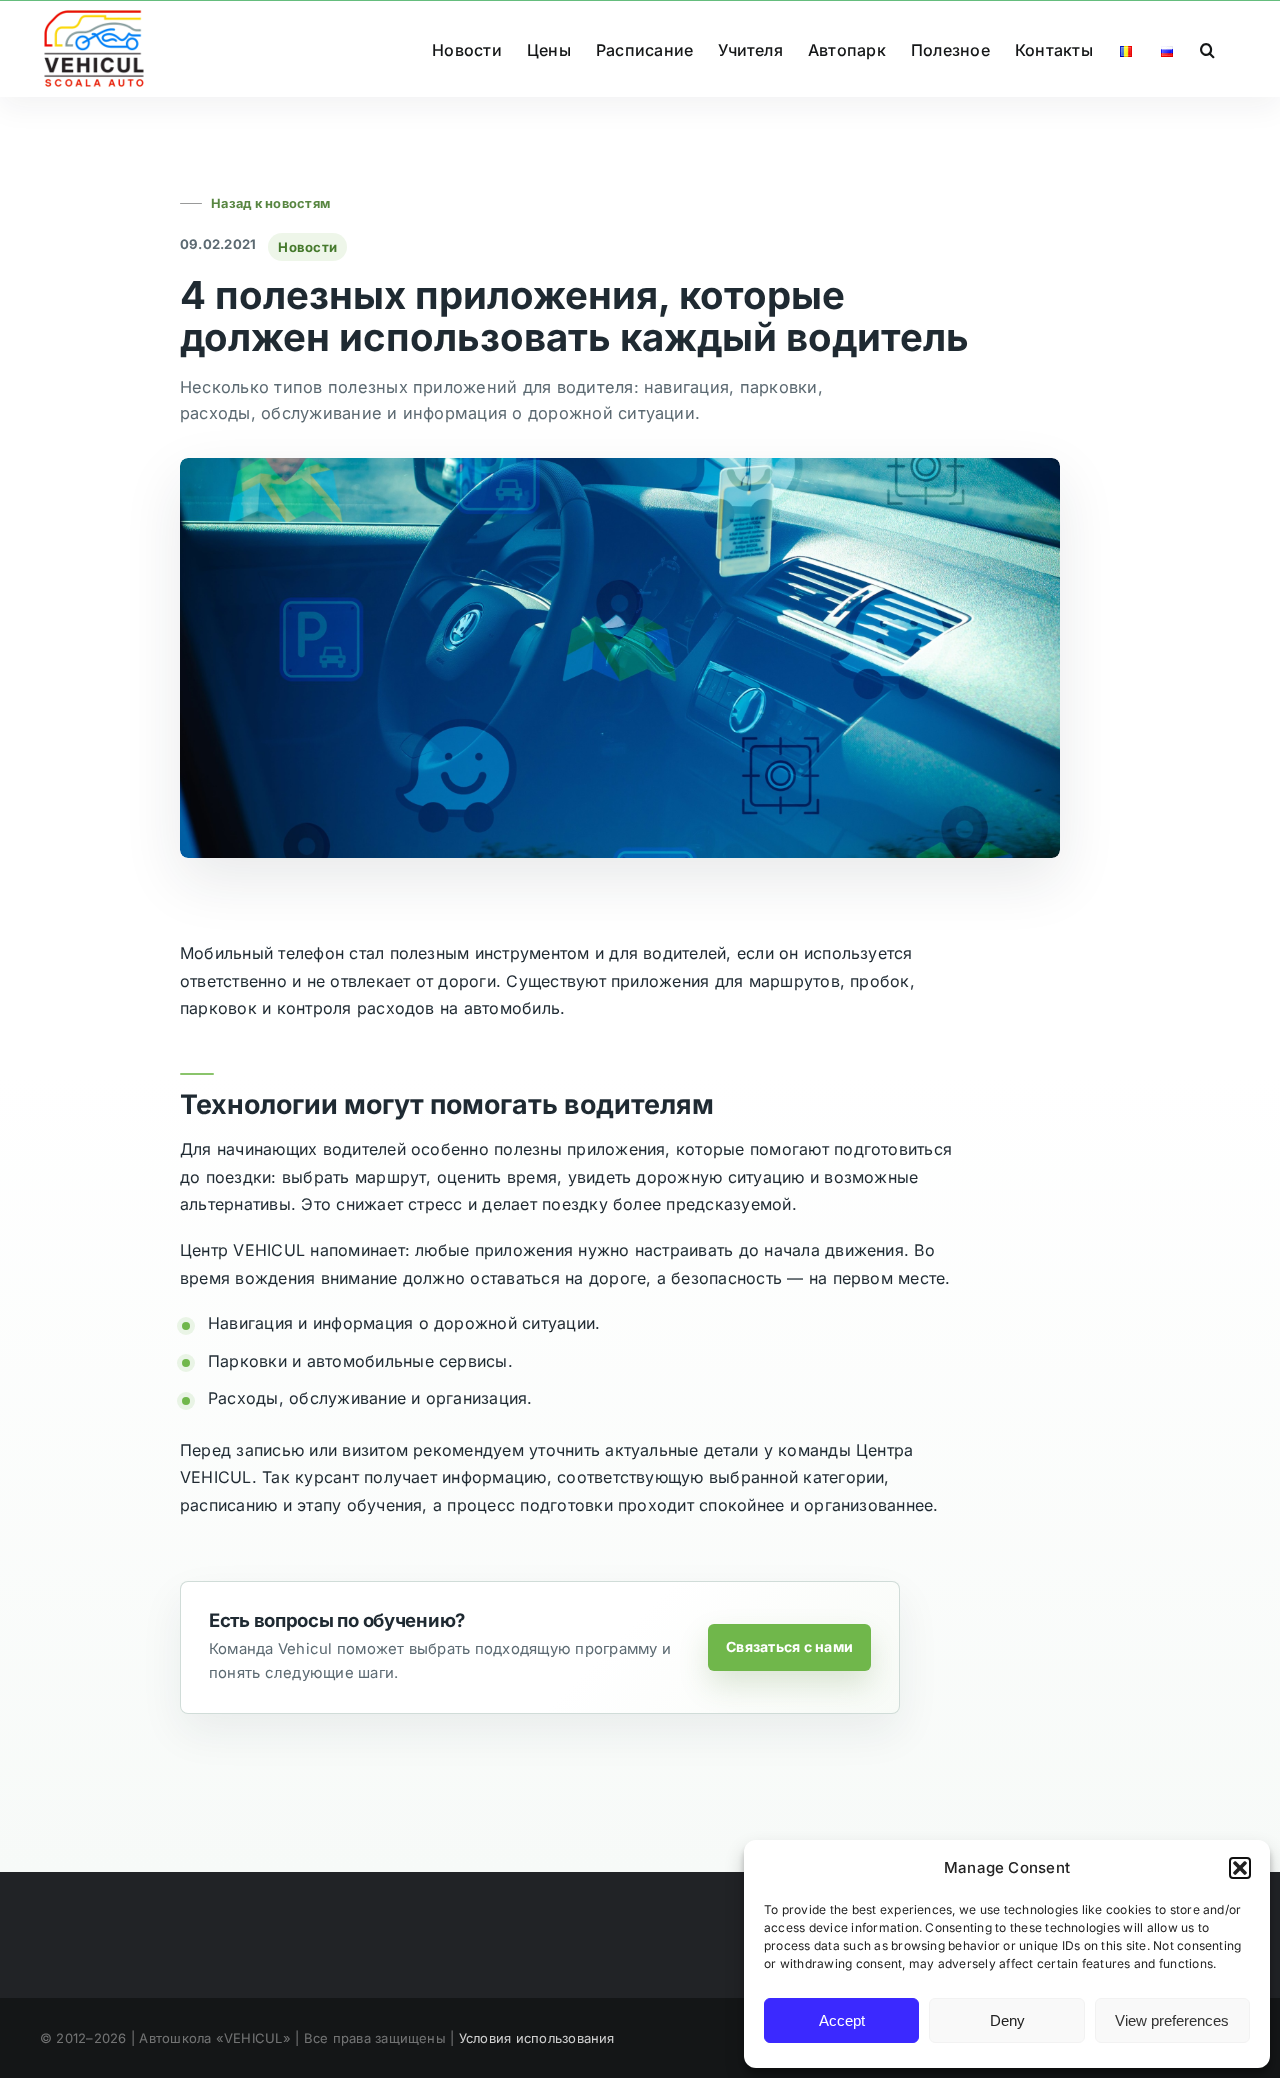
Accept (842, 2020)
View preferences (1172, 2020)
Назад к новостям (270, 203)
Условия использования (537, 2038)
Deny (1007, 2020)
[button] (1240, 1868)
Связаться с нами (789, 1646)
